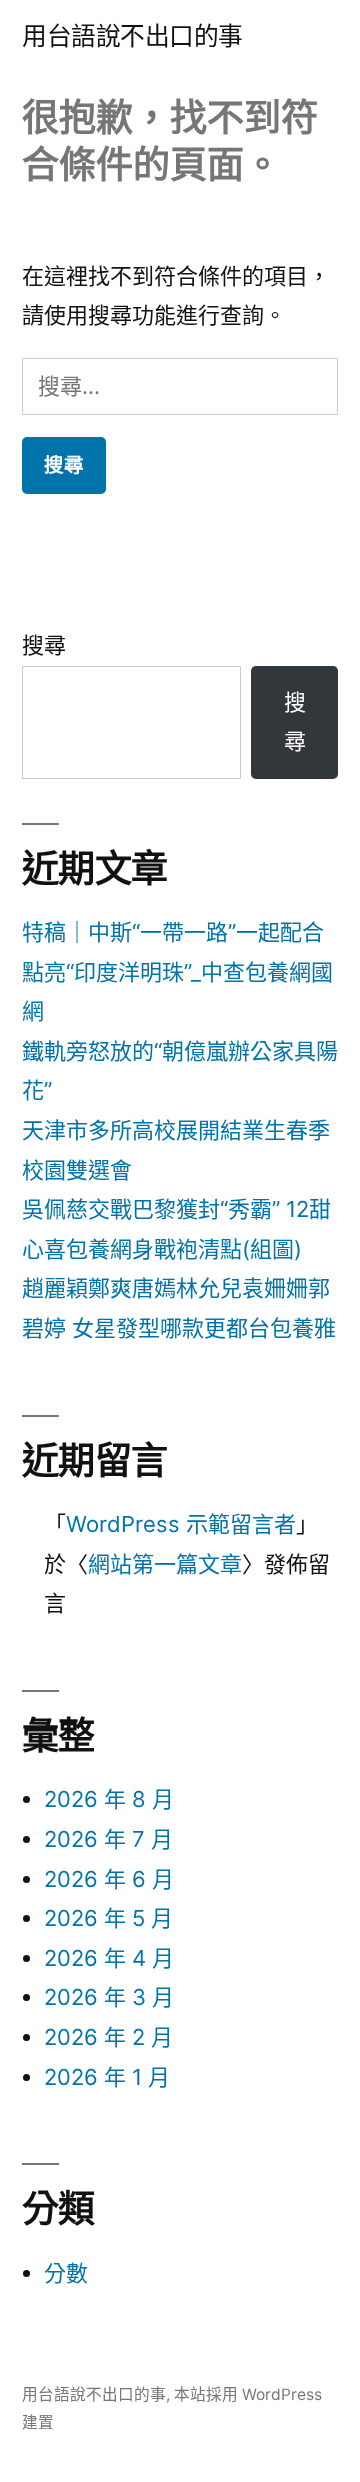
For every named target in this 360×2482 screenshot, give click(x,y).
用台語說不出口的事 (132, 36)
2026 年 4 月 (109, 1958)
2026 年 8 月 (109, 1799)
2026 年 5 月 (108, 1918)
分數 (66, 2273)
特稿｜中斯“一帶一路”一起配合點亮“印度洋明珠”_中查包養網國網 (177, 971)
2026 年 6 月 (109, 1879)
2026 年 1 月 (107, 2077)
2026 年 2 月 (108, 2037)
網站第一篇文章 (165, 1564)
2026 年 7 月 (108, 1839)
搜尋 (44, 645)
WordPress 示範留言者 (181, 1524)
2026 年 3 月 (109, 1997)
